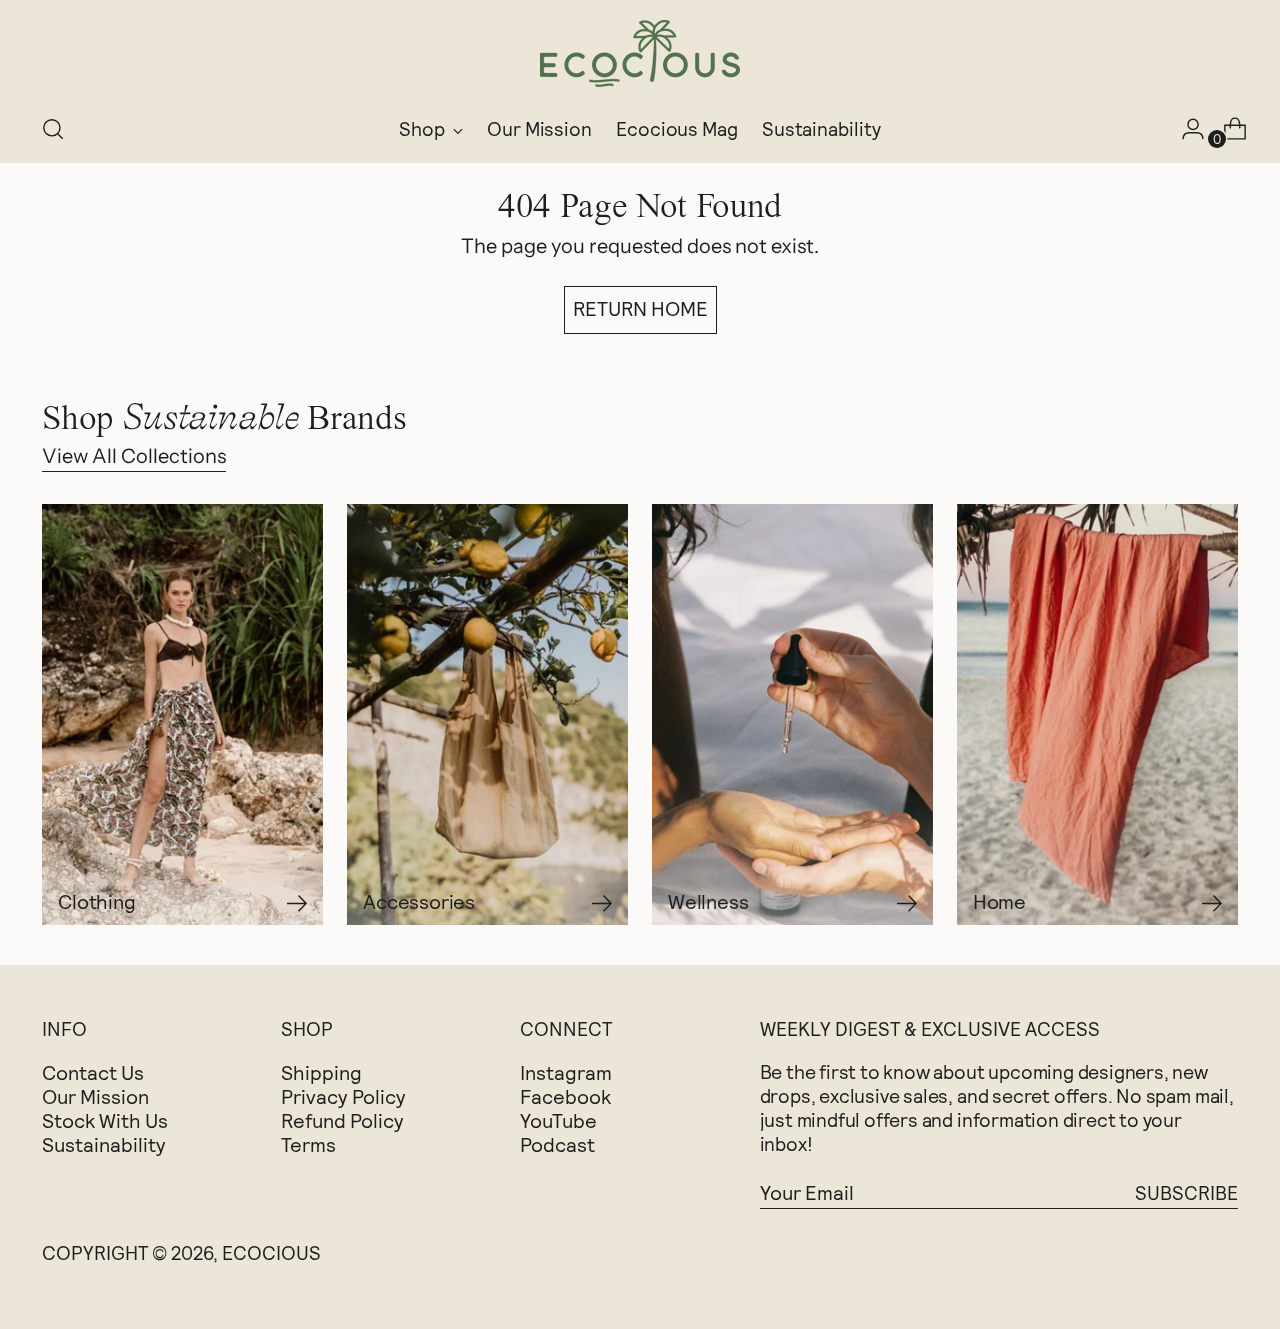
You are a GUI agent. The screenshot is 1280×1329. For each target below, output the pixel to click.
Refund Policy (342, 1120)
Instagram (566, 1072)
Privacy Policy (343, 1096)
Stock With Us (105, 1120)
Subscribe (1186, 1192)
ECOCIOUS (271, 1252)
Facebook (565, 1096)
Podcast (557, 1144)
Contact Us (93, 1072)
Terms (308, 1144)
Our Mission (95, 1096)
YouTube (558, 1120)
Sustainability (104, 1144)
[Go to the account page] (1185, 129)
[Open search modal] (53, 129)
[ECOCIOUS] (640, 53)
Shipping (321, 1072)
